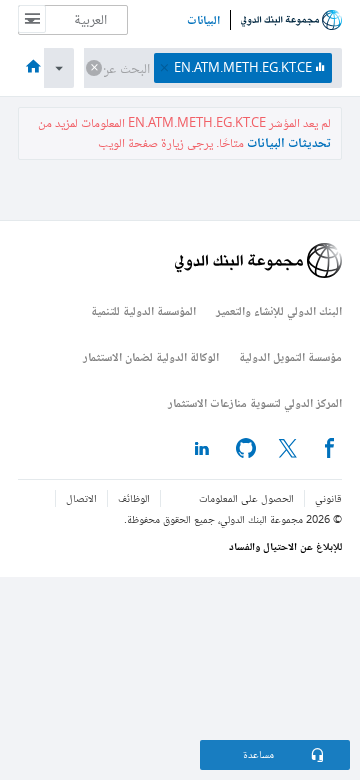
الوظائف (134, 498)
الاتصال (81, 498)
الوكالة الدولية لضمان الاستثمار (151, 356)
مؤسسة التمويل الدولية (290, 356)
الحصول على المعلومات (246, 498)
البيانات (203, 20)
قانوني (328, 498)
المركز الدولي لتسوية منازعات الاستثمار (255, 402)
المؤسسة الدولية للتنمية (143, 310)
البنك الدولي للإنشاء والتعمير (279, 310)
